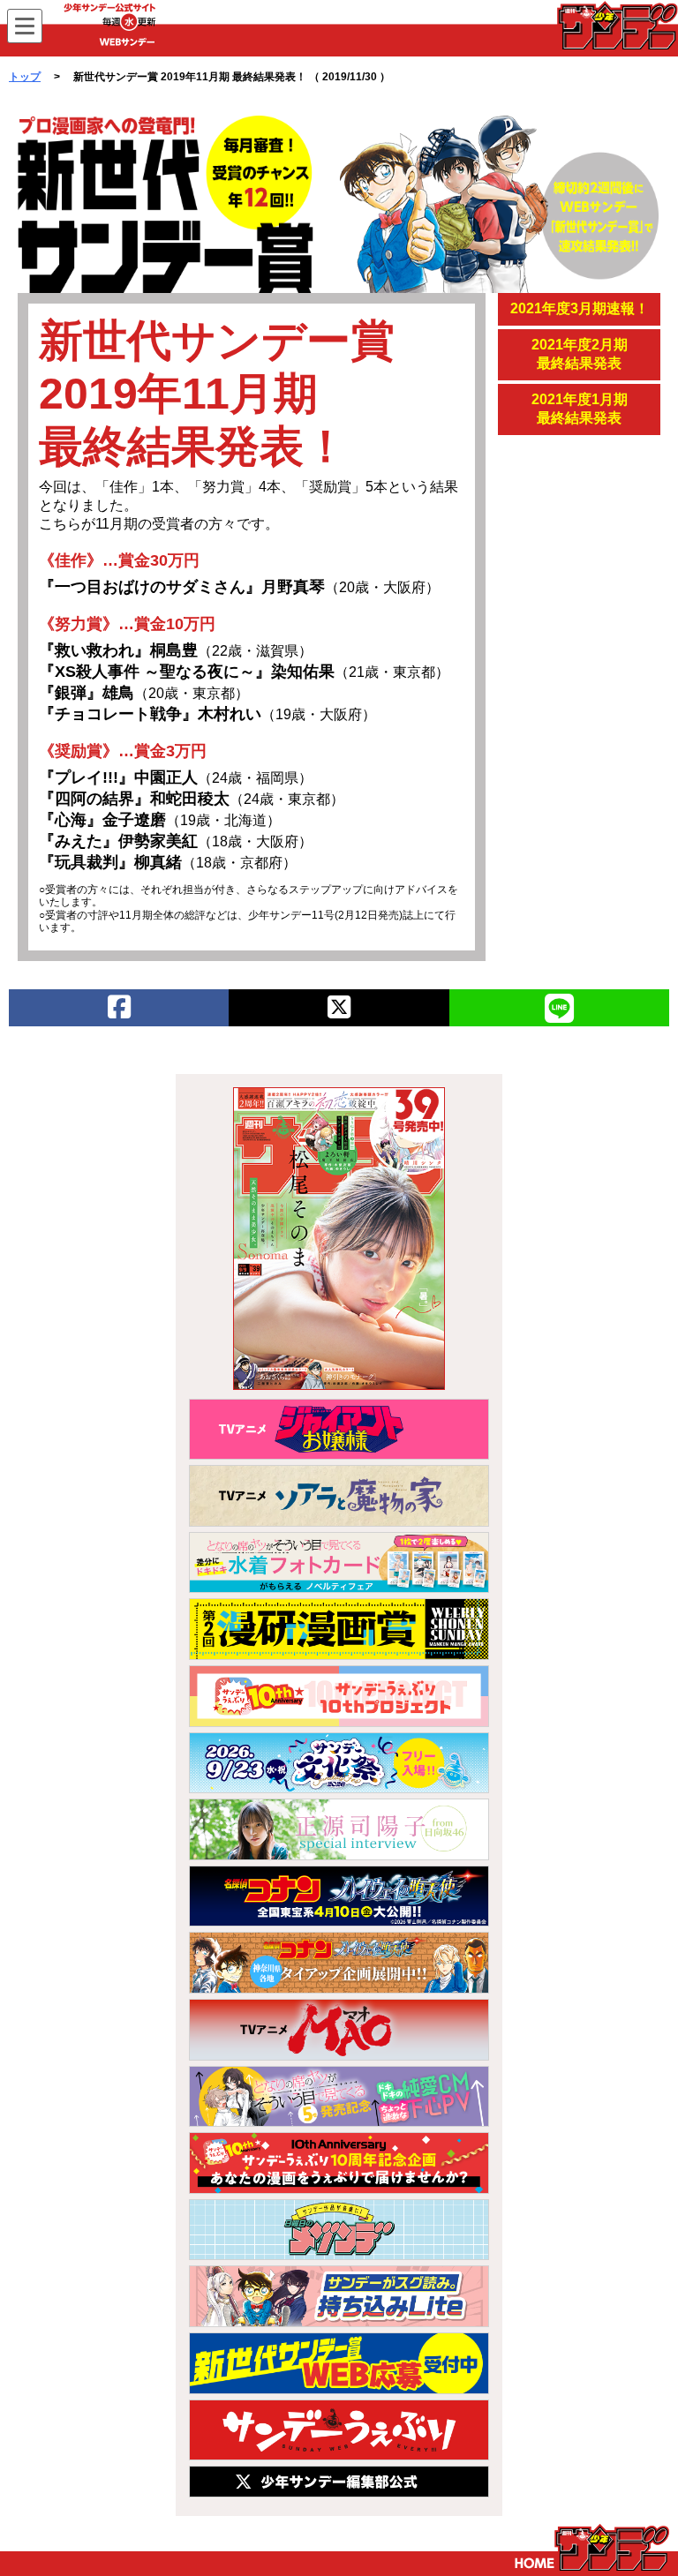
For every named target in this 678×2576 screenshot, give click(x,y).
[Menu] (25, 26)
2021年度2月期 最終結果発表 (580, 354)
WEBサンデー (616, 26)
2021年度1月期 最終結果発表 (580, 409)
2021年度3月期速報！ (580, 308)
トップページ (592, 2548)
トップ (25, 77)
